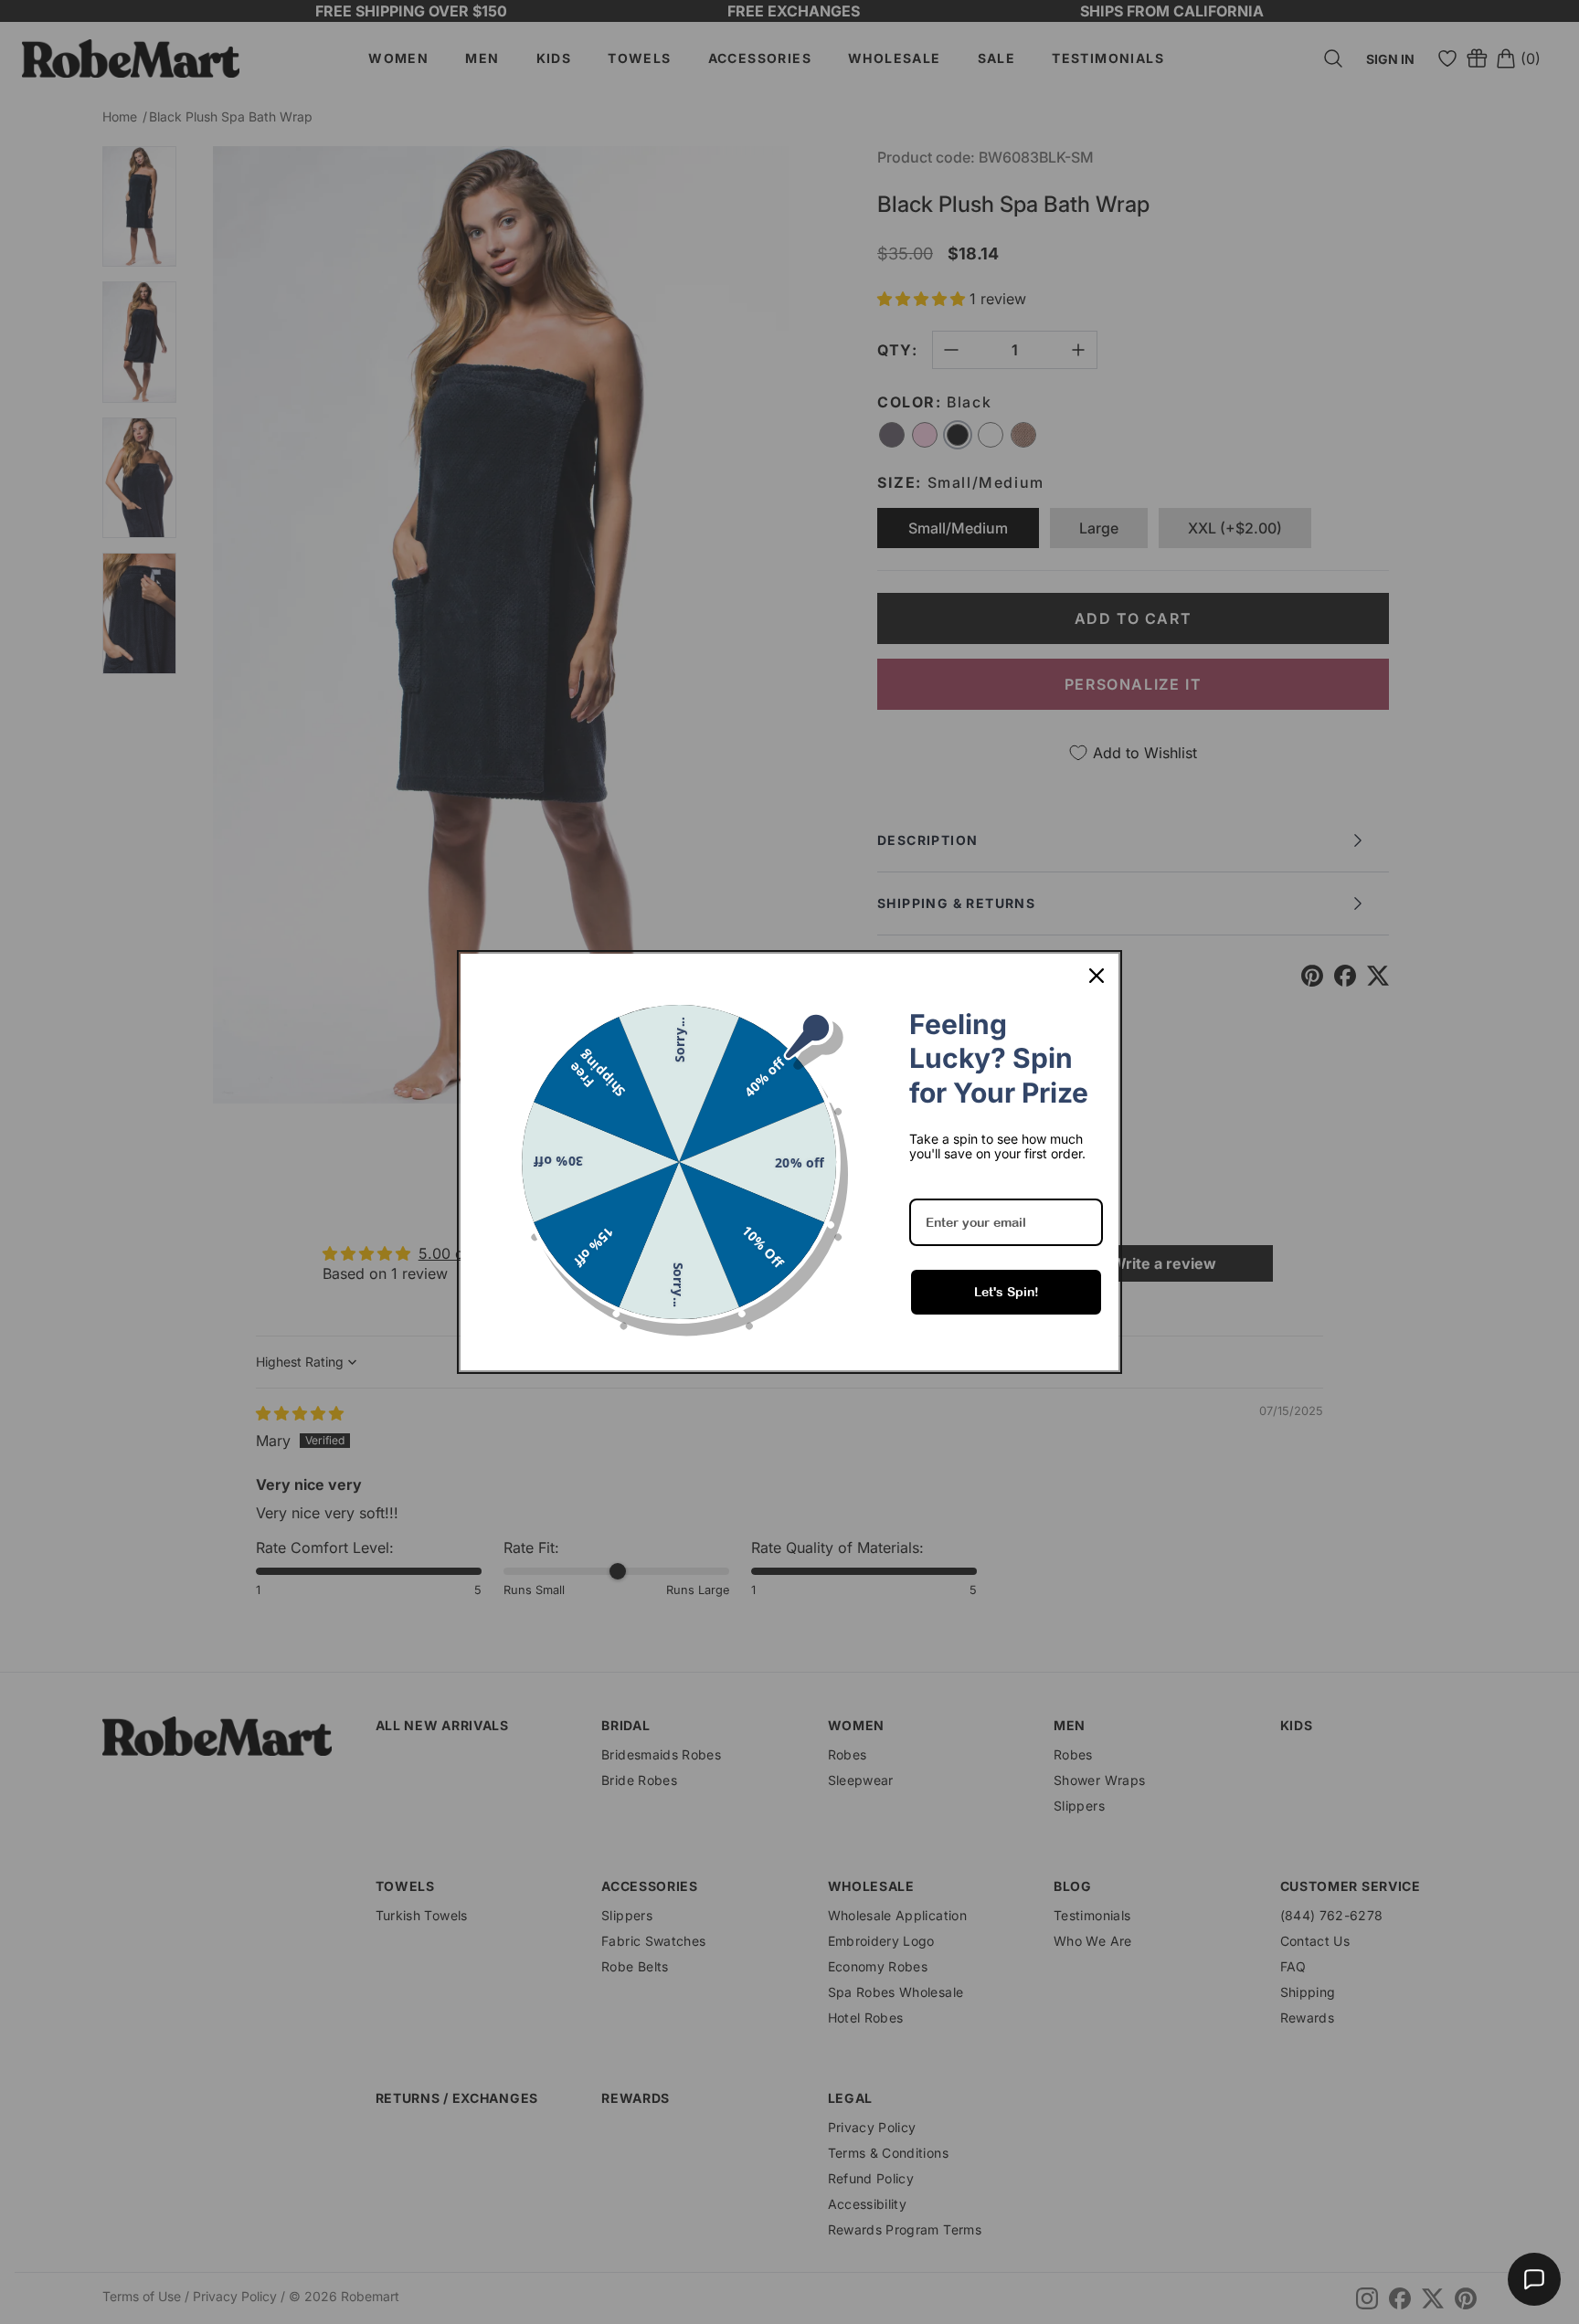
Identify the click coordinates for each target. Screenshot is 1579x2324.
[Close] (1097, 976)
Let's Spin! (1007, 1292)
